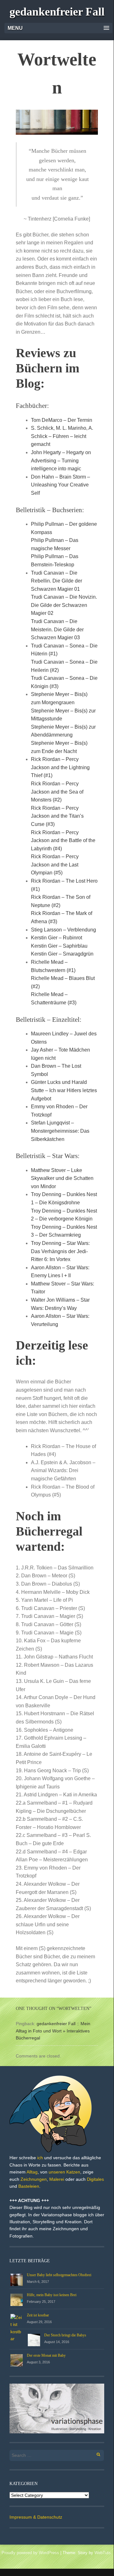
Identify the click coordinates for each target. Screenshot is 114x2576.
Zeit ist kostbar (38, 2315)
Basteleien (29, 2186)
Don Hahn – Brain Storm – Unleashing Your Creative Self (60, 485)
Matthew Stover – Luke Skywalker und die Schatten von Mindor (62, 1178)
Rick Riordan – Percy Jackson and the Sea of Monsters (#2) (57, 792)
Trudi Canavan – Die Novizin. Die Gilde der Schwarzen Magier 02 (64, 605)
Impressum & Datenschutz (36, 2517)
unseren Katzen (64, 2172)
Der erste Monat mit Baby (46, 2355)
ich (40, 2158)
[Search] (95, 2454)
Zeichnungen (34, 2179)
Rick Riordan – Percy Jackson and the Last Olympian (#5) (55, 865)
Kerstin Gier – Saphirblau (59, 946)
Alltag (32, 2172)
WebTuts (103, 2553)
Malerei (57, 2179)
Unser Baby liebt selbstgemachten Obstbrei (59, 2275)
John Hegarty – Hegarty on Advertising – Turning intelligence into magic (61, 460)
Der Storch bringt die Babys (65, 2335)
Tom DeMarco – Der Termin (62, 420)
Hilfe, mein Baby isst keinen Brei (52, 2295)
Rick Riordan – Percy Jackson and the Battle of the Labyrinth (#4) (63, 840)
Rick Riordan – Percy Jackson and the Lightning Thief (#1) (60, 767)
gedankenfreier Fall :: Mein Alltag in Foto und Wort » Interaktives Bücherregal (53, 2031)
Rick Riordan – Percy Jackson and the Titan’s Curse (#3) (57, 816)
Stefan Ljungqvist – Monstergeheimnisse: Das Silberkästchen (60, 1131)
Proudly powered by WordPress (30, 2553)
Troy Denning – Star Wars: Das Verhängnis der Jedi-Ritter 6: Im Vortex (60, 1251)
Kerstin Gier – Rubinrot (57, 938)
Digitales (95, 2179)
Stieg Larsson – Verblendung (63, 930)
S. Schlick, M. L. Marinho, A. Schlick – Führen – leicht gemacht (62, 436)
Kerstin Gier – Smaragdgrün (62, 954)
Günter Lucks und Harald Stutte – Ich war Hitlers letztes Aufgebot (64, 1090)
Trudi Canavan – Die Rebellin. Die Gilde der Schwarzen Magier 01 (57, 581)
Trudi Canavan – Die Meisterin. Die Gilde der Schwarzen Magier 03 (57, 629)
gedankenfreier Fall (57, 12)
